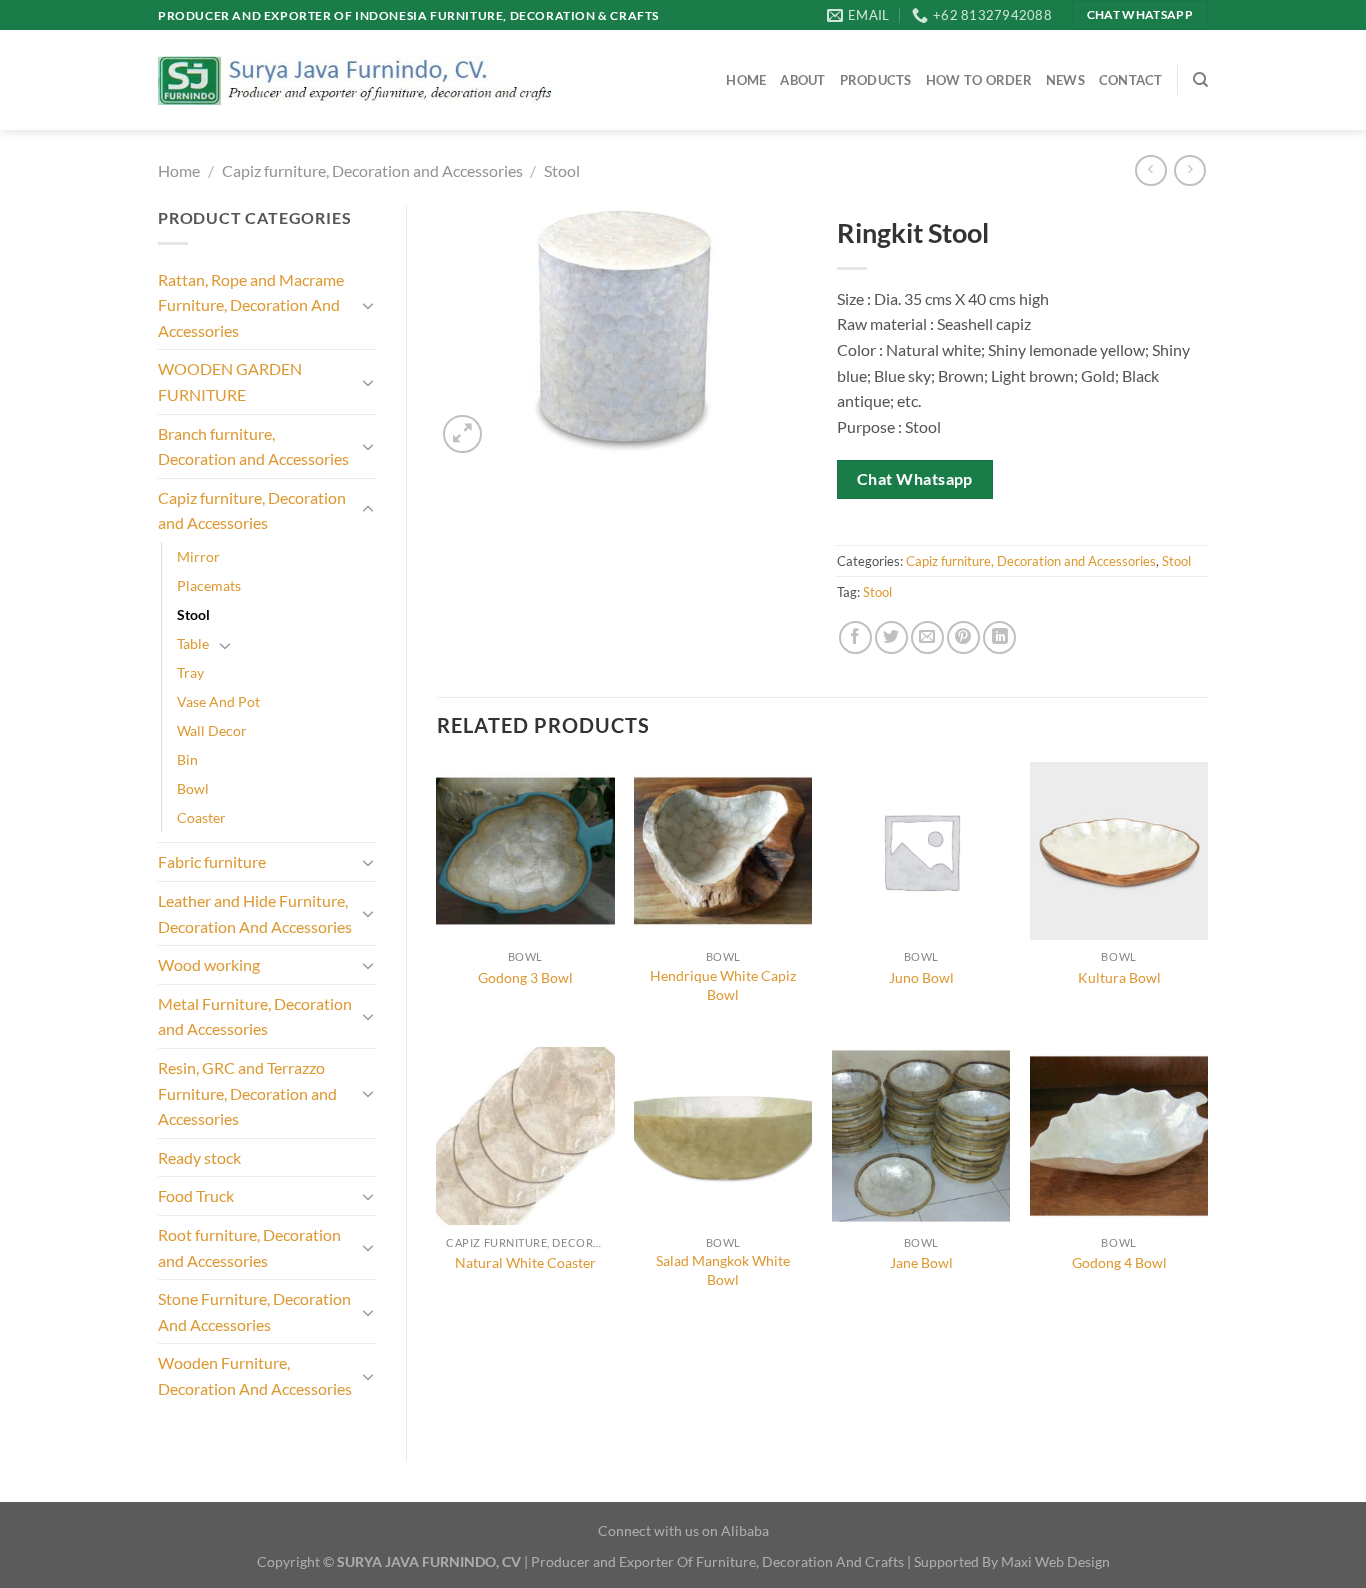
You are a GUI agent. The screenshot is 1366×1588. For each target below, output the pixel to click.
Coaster (201, 817)
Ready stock (199, 1157)
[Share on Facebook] (855, 637)
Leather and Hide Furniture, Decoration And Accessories (255, 913)
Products (876, 80)
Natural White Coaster (525, 1262)
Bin (187, 759)
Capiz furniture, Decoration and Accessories (372, 170)
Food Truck (196, 1195)
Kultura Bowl (1119, 977)
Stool (562, 170)
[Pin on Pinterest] (963, 637)
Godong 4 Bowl (1119, 1262)
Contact (1131, 80)
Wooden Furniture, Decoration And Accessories (255, 1375)
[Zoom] (462, 434)
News (1065, 80)
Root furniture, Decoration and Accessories (249, 1247)
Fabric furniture (212, 861)
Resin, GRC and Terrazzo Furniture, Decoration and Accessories (247, 1093)
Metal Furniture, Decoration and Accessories (255, 1016)
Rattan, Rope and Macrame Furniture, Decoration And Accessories (251, 305)
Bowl (193, 788)
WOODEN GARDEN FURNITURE (230, 381)
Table (193, 643)
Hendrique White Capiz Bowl (723, 985)
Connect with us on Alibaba (683, 1530)
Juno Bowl (921, 977)
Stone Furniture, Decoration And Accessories (254, 1311)
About (802, 80)
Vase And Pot (218, 701)
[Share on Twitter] (891, 637)
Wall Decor (212, 730)
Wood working (209, 964)
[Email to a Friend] (927, 637)
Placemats (209, 585)
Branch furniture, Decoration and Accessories (253, 446)
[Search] (1200, 80)
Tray (190, 672)
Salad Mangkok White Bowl (723, 1270)
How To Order (979, 80)
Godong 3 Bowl (525, 977)
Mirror (198, 556)
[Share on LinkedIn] (999, 637)
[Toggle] (368, 305)
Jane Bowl (921, 1262)
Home (746, 80)
